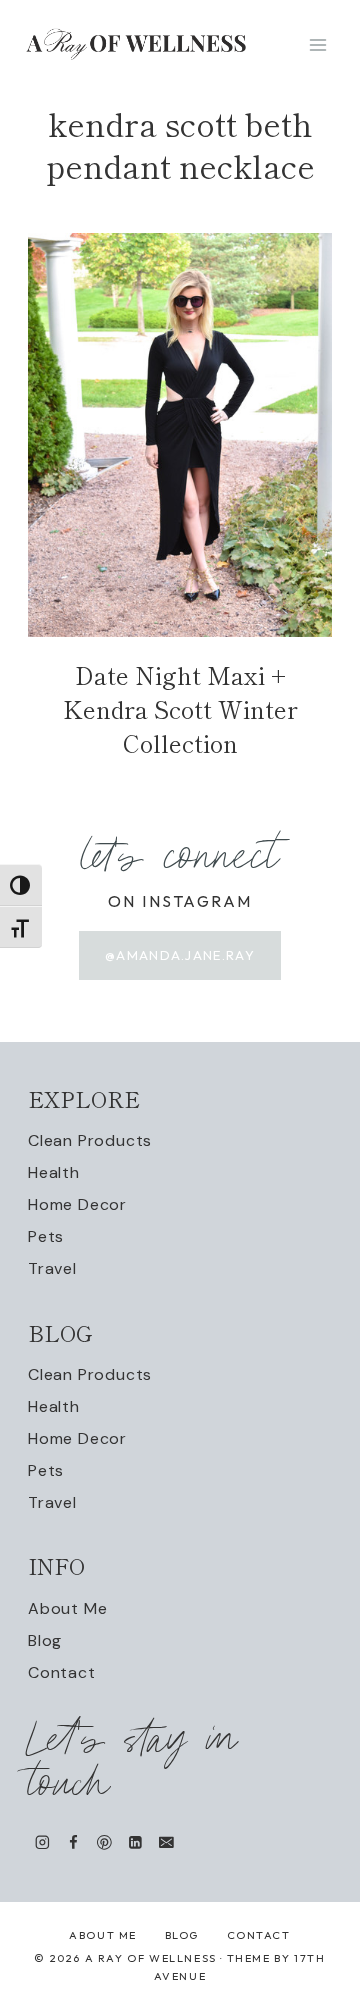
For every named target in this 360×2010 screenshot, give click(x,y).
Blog (45, 1640)
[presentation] (180, 435)
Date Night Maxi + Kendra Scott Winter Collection (180, 708)
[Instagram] (42, 1842)
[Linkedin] (135, 1842)
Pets (46, 1236)
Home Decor (77, 1204)
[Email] (166, 1842)
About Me (67, 1608)
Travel (52, 1268)
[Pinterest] (104, 1842)
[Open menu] (317, 44)
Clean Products (90, 1140)
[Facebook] (73, 1842)
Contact (62, 1672)
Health (54, 1172)
